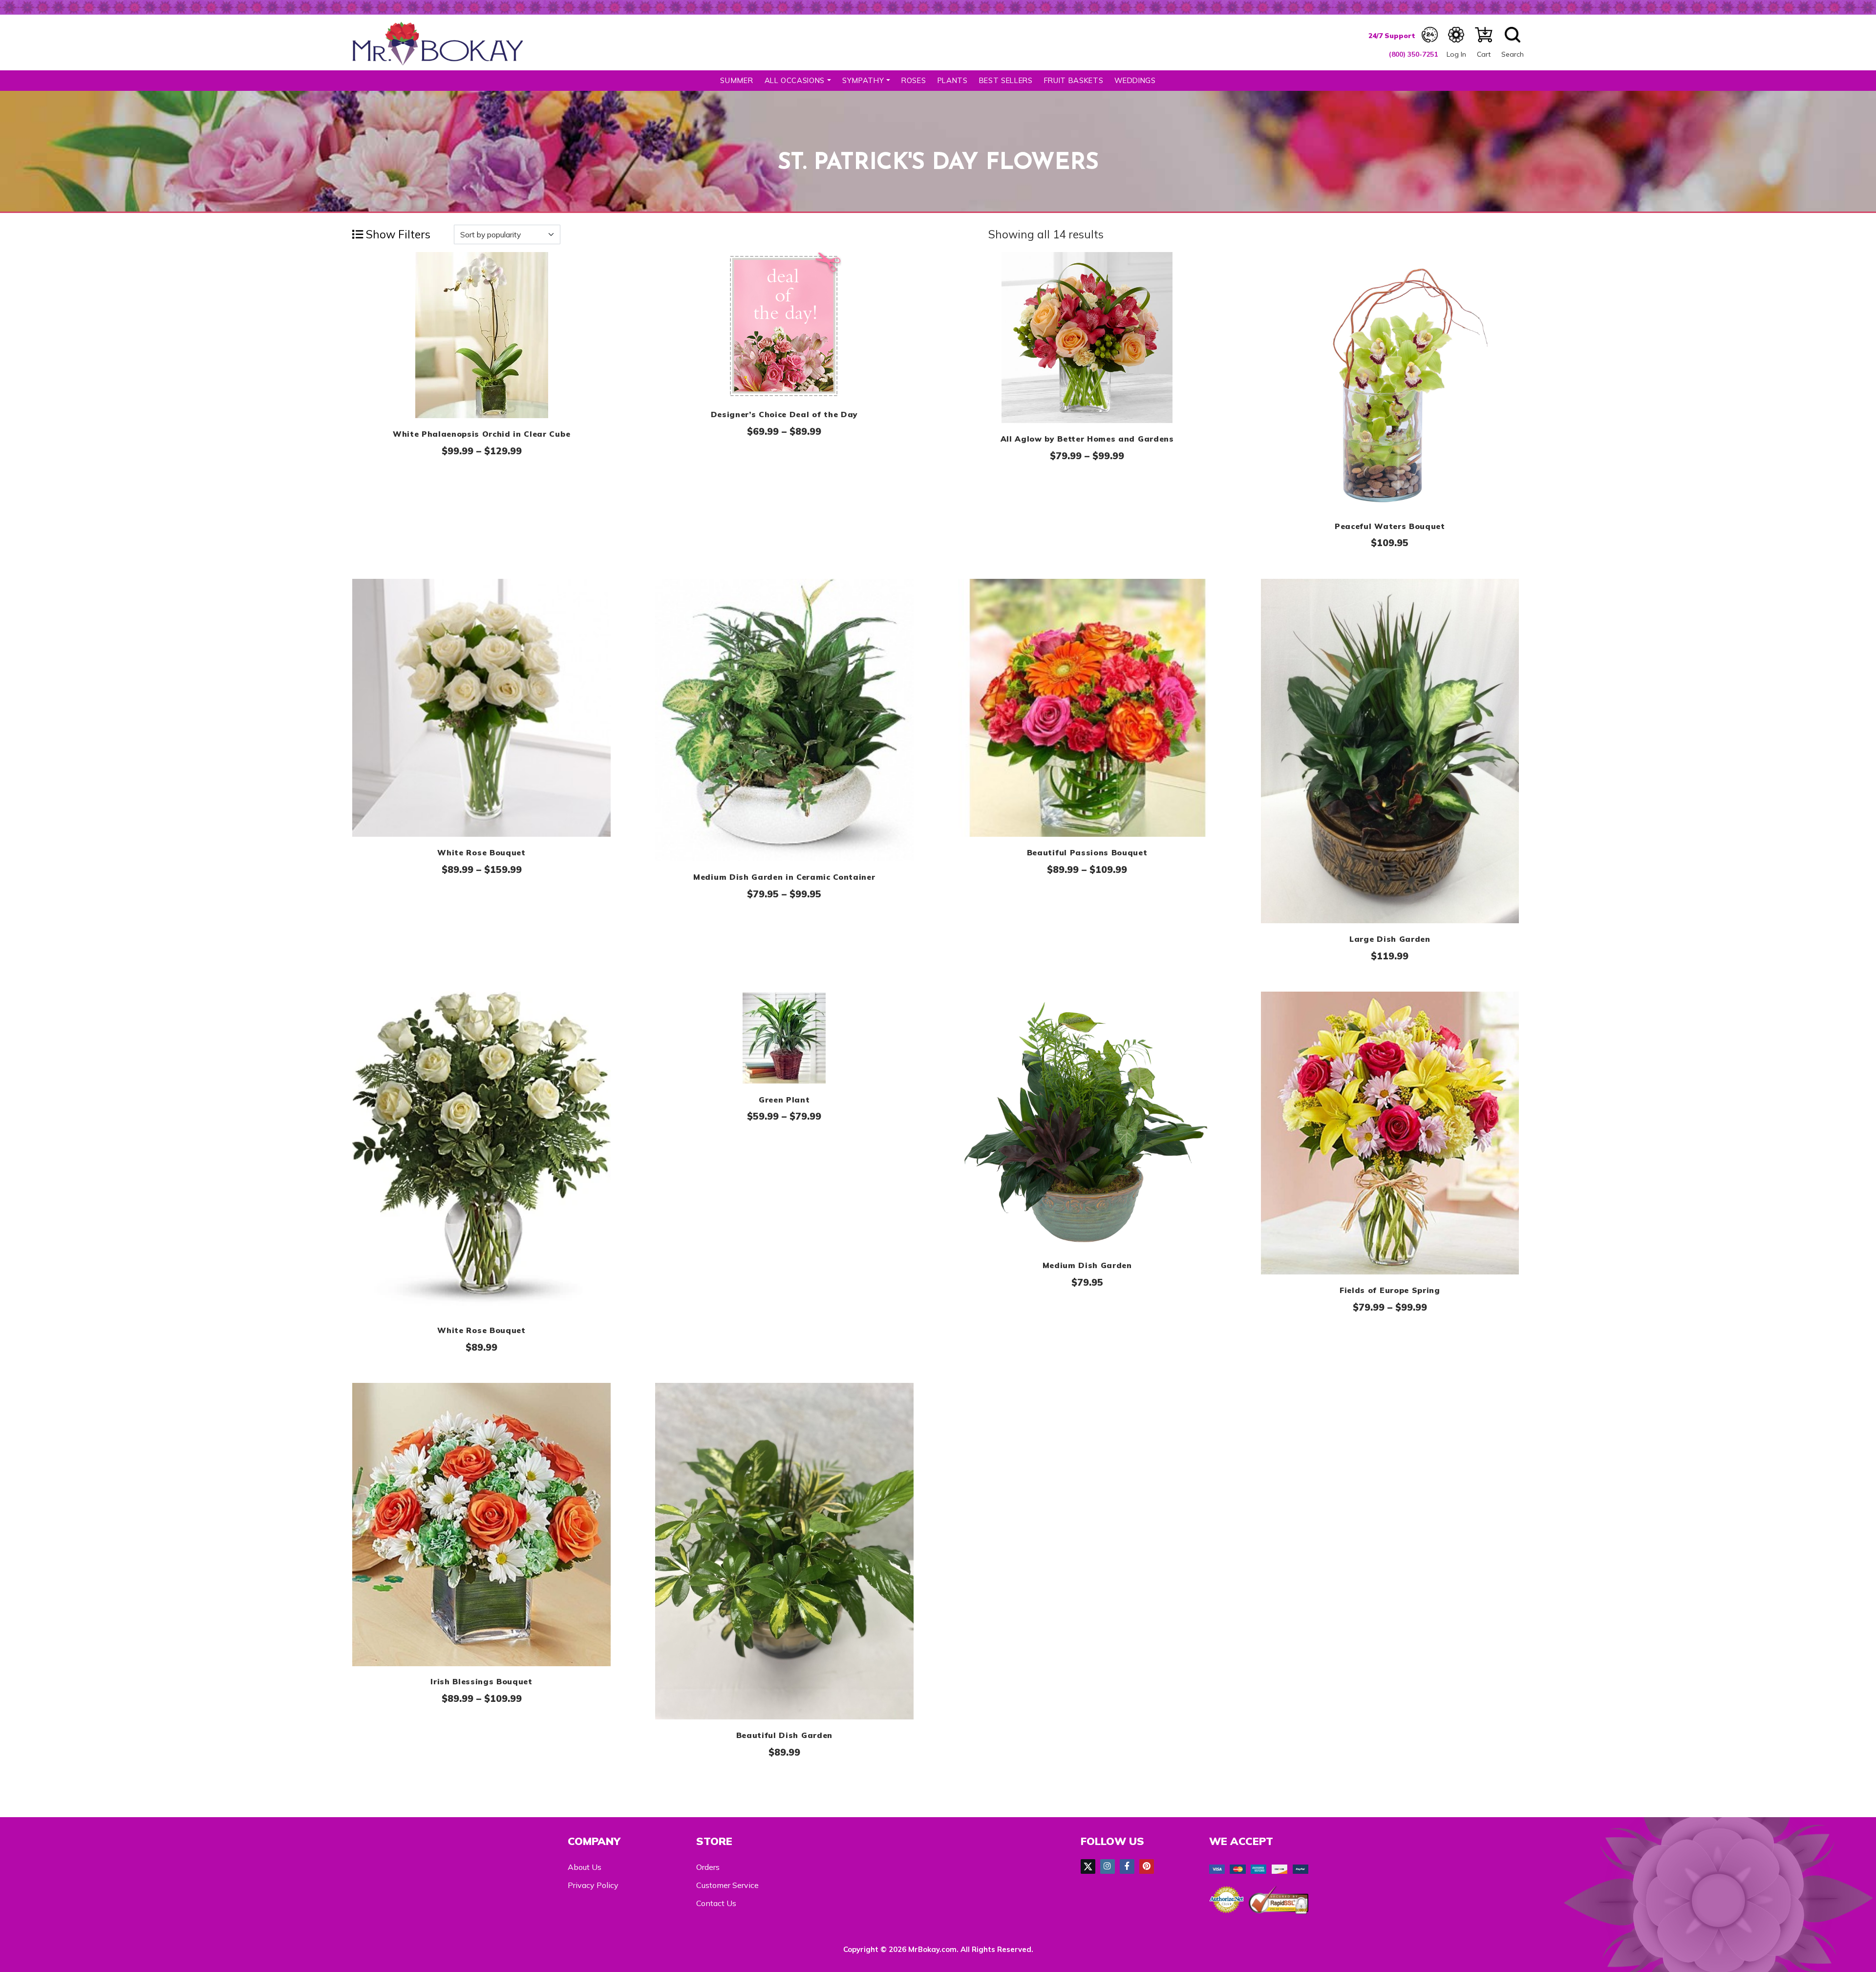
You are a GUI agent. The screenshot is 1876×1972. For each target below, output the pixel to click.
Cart (1484, 54)
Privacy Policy (593, 1885)
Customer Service (727, 1885)
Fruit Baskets (1074, 80)
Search (1513, 54)
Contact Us (716, 1903)
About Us (585, 1867)
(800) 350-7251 (1413, 54)
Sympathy (863, 80)
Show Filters (397, 234)
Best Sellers (1006, 80)
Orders (708, 1867)
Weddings (1135, 80)
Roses (914, 80)
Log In (1456, 54)
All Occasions (795, 80)
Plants (953, 80)
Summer (736, 80)
